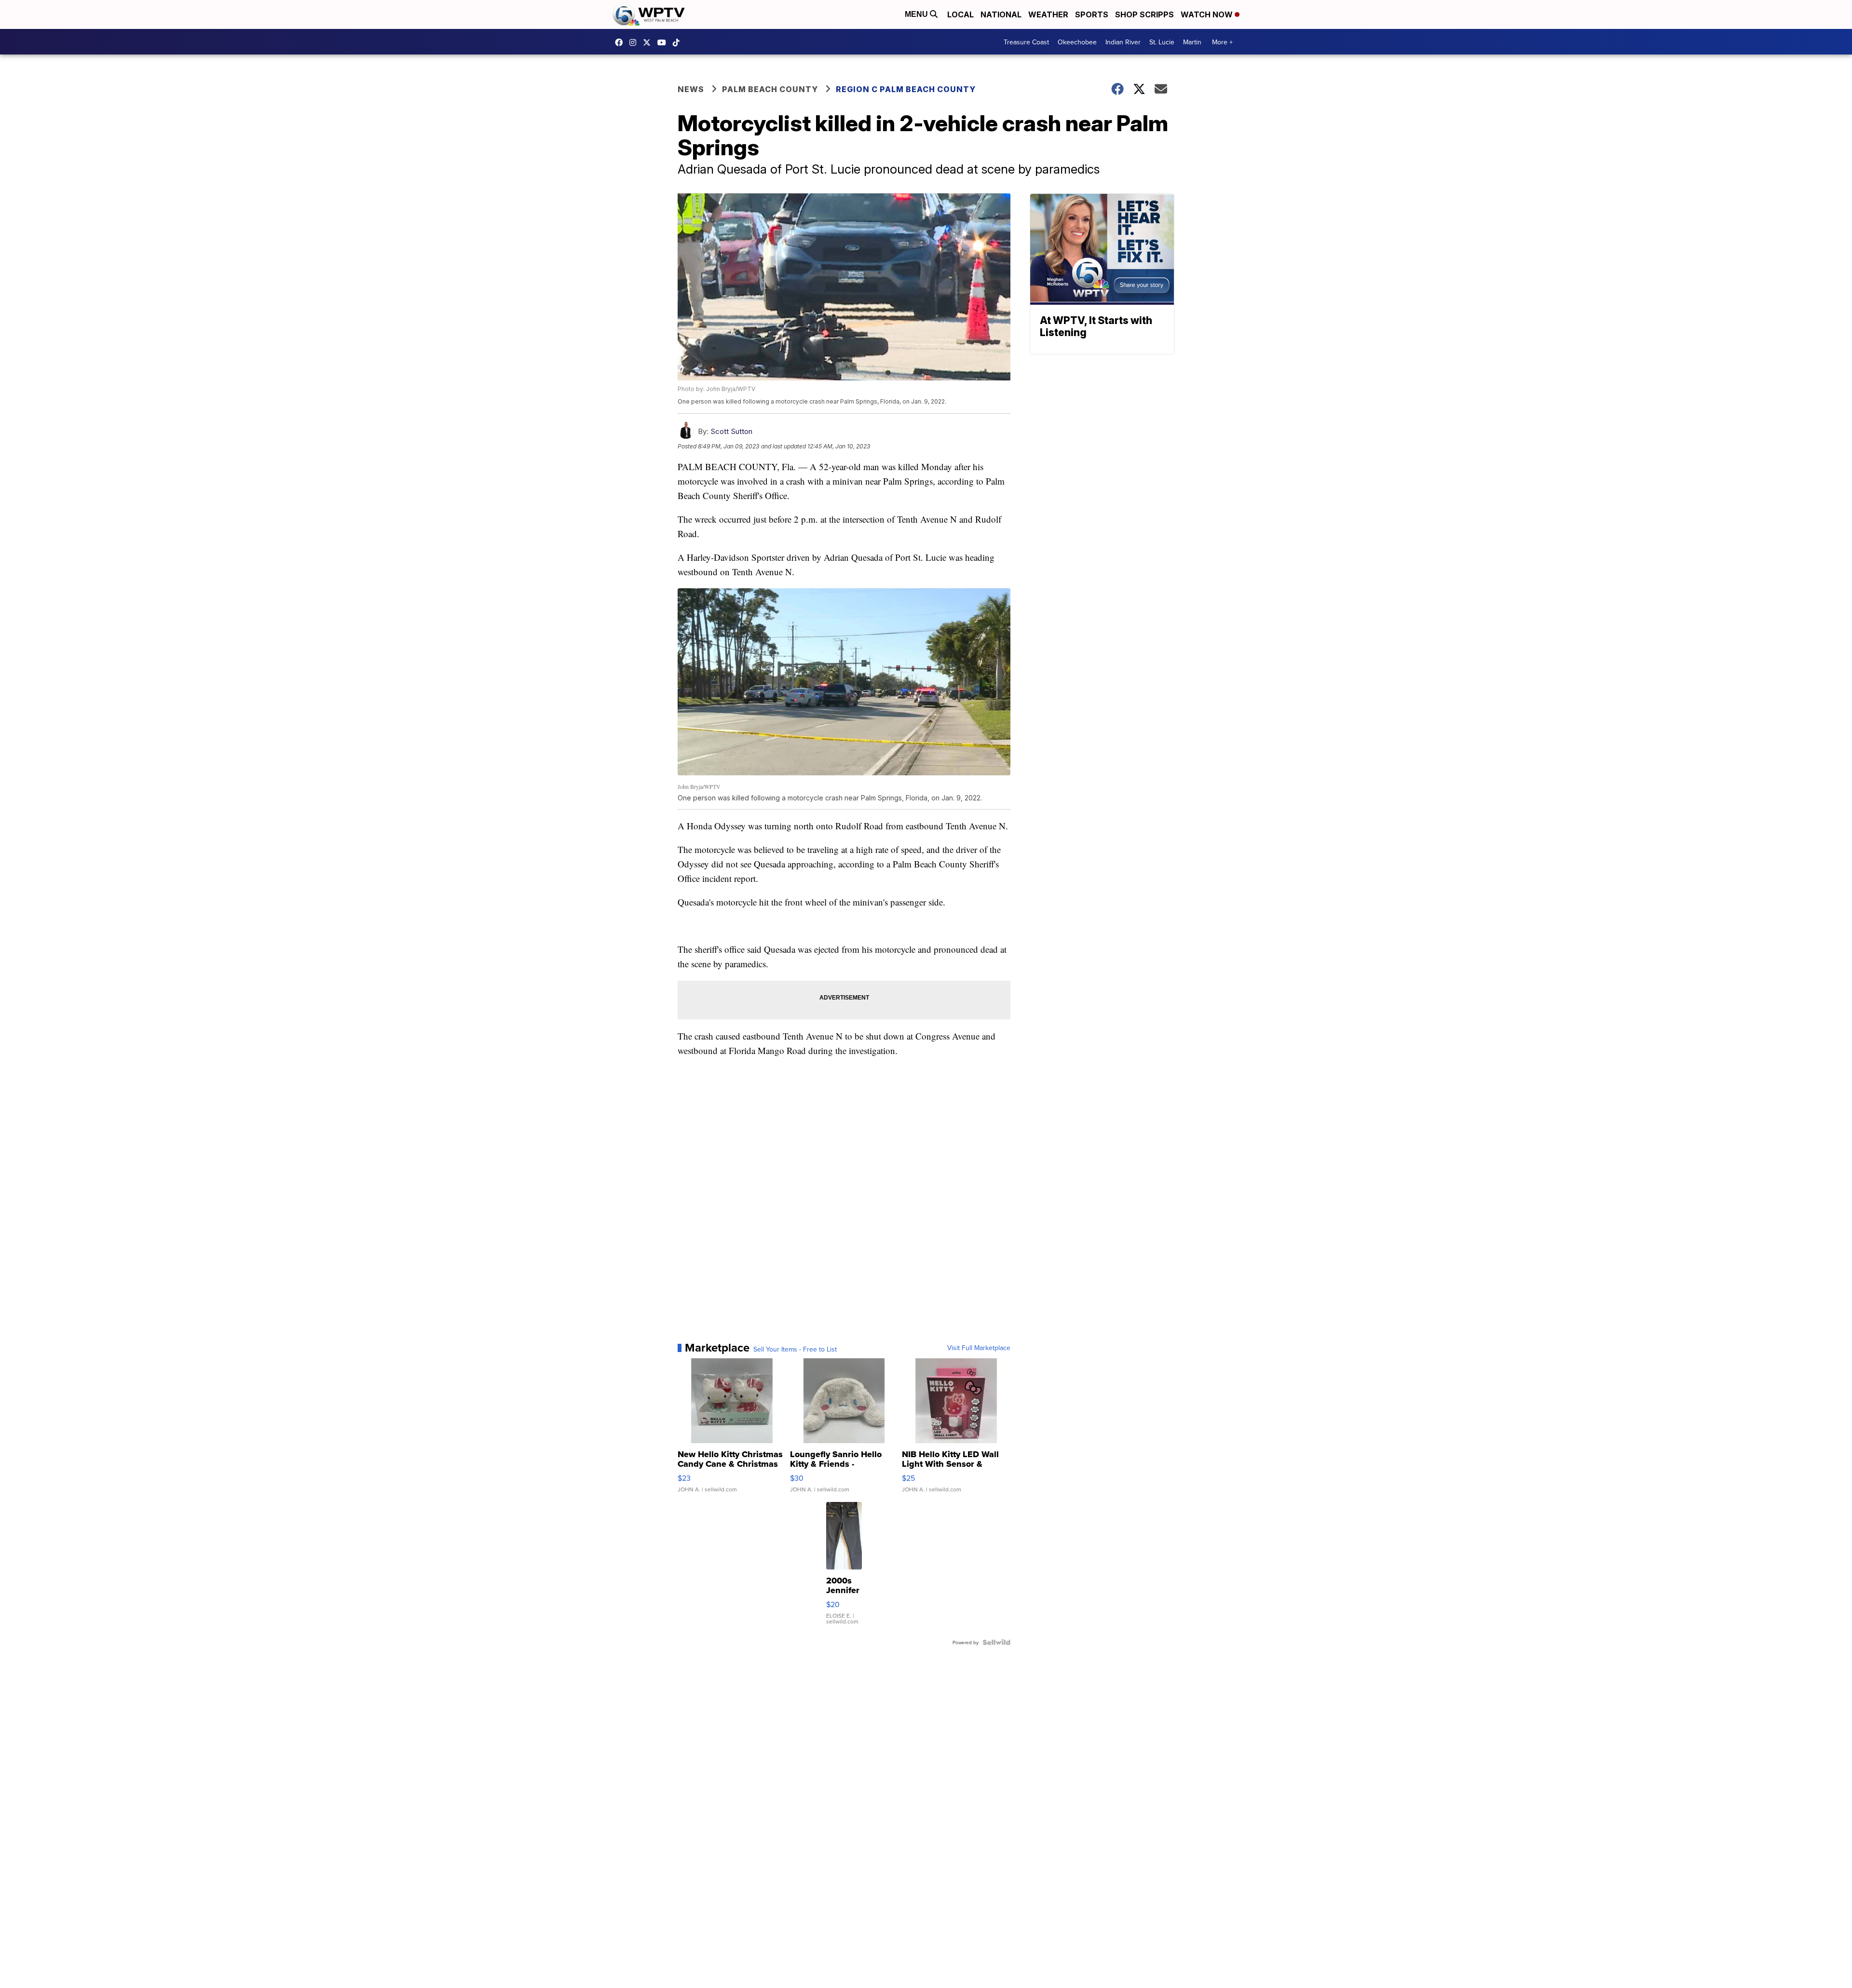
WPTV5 (621, 42)
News (691, 89)
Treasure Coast (1026, 42)
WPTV (649, 42)
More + (1222, 42)
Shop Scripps (1144, 14)
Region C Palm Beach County (906, 89)
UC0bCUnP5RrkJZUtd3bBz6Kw (664, 42)
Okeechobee (1077, 42)
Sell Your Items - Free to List (795, 1349)
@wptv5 (679, 42)
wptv (635, 42)
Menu (917, 14)
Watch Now (1208, 14)
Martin (1192, 42)
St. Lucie (1162, 42)
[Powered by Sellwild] (996, 1642)
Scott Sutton (731, 431)
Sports (1092, 14)
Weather (1048, 14)
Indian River (1123, 42)
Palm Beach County (770, 89)
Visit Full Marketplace (979, 1348)
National (1001, 14)
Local (960, 14)
